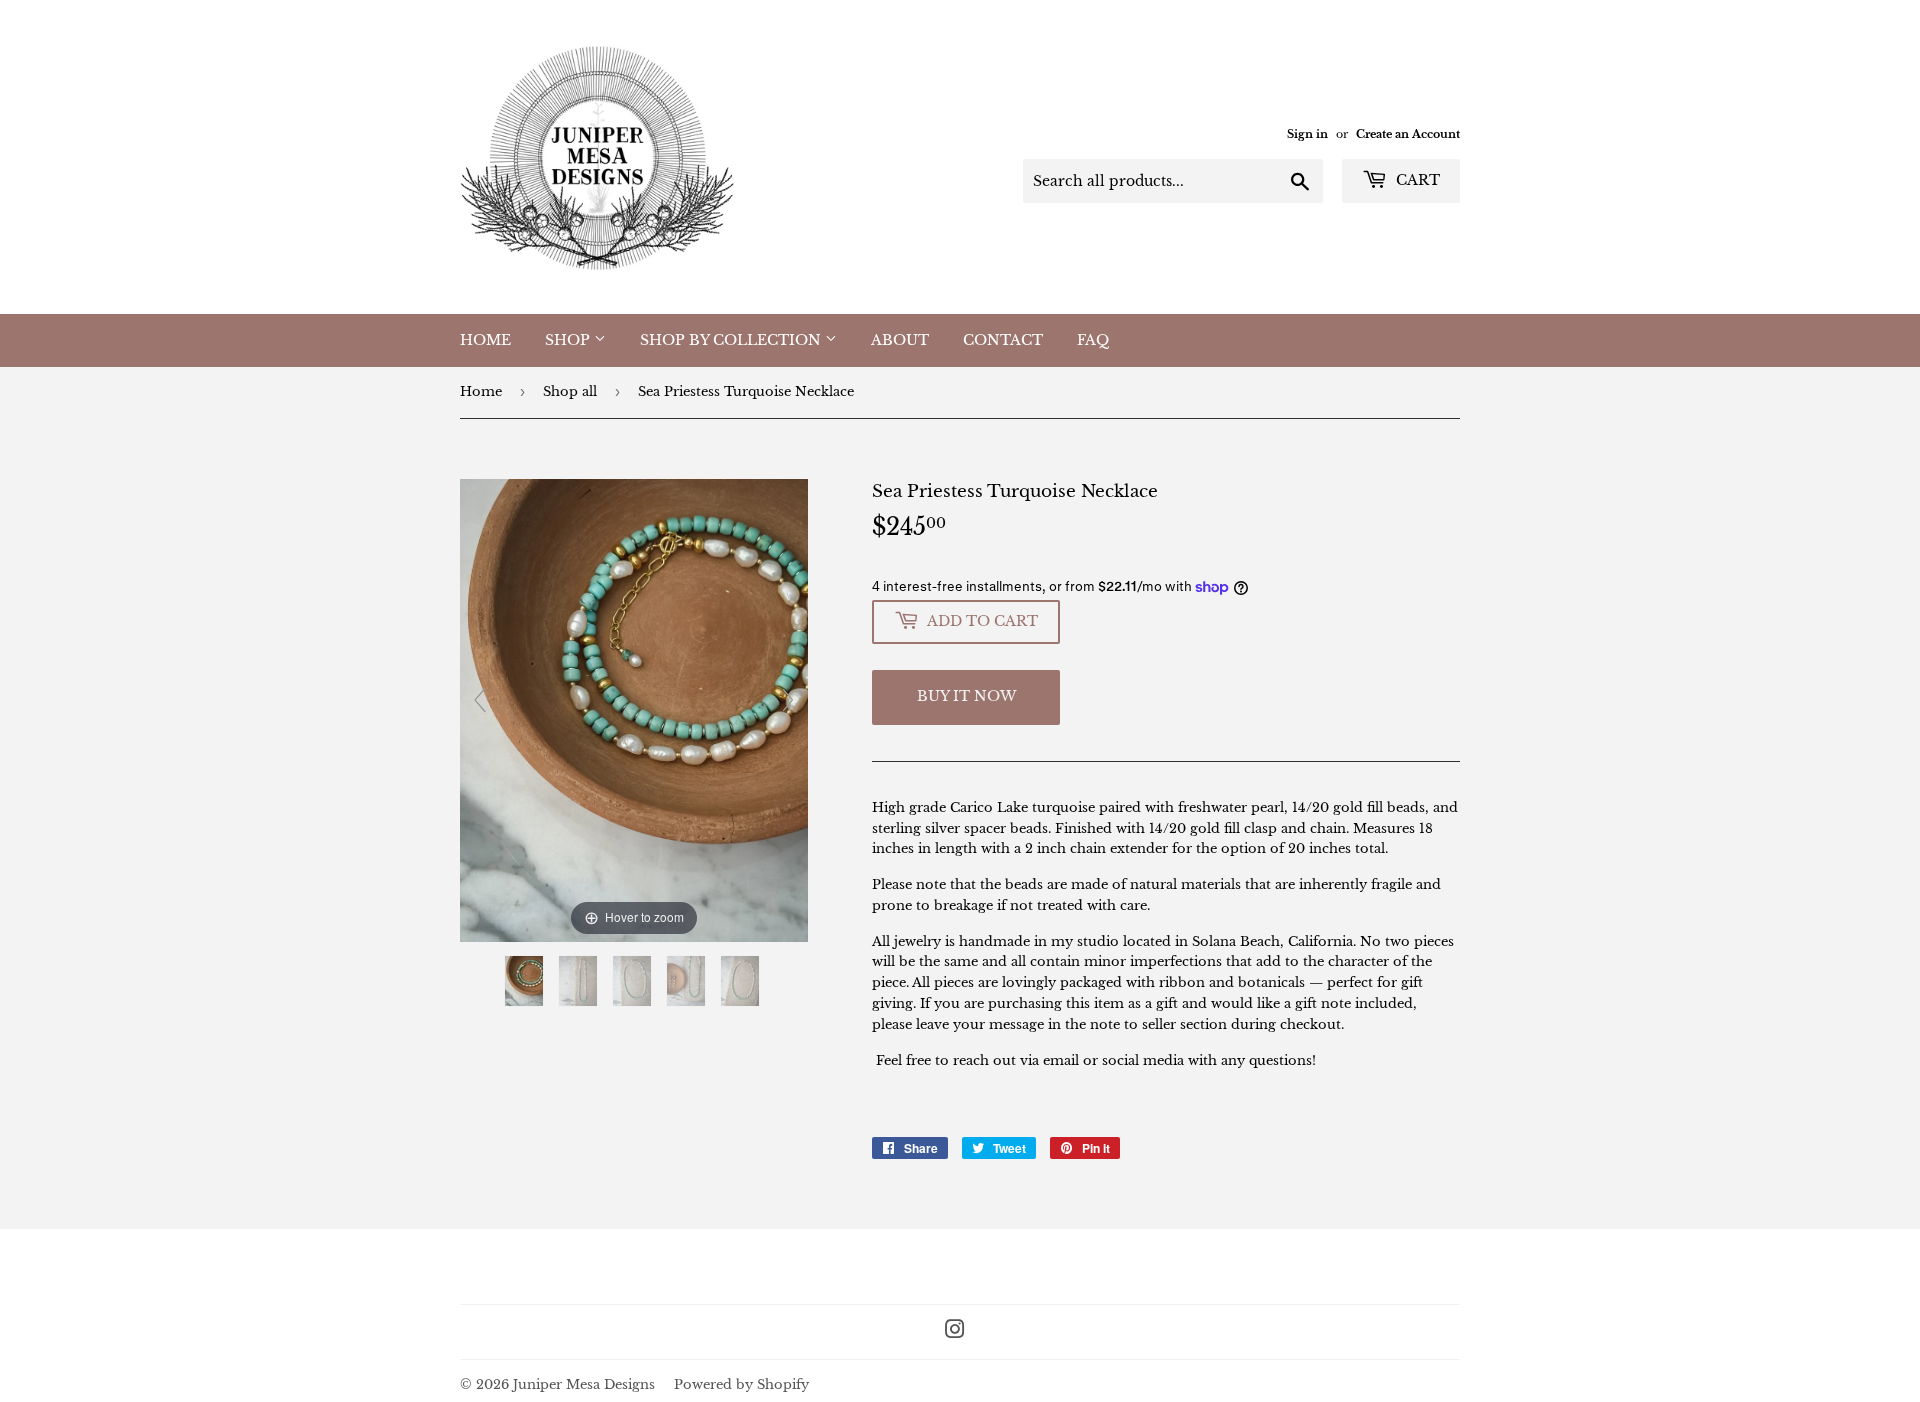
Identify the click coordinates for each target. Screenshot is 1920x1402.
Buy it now (966, 696)
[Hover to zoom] (634, 709)
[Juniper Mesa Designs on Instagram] (955, 1332)
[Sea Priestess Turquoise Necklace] (526, 981)
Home (485, 340)
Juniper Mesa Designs (584, 1384)
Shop (569, 340)
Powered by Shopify (741, 1384)
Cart (1416, 180)
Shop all (570, 391)
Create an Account (1408, 134)
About (900, 340)
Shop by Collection (732, 340)
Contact (1003, 340)
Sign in (1307, 134)
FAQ (1093, 340)
